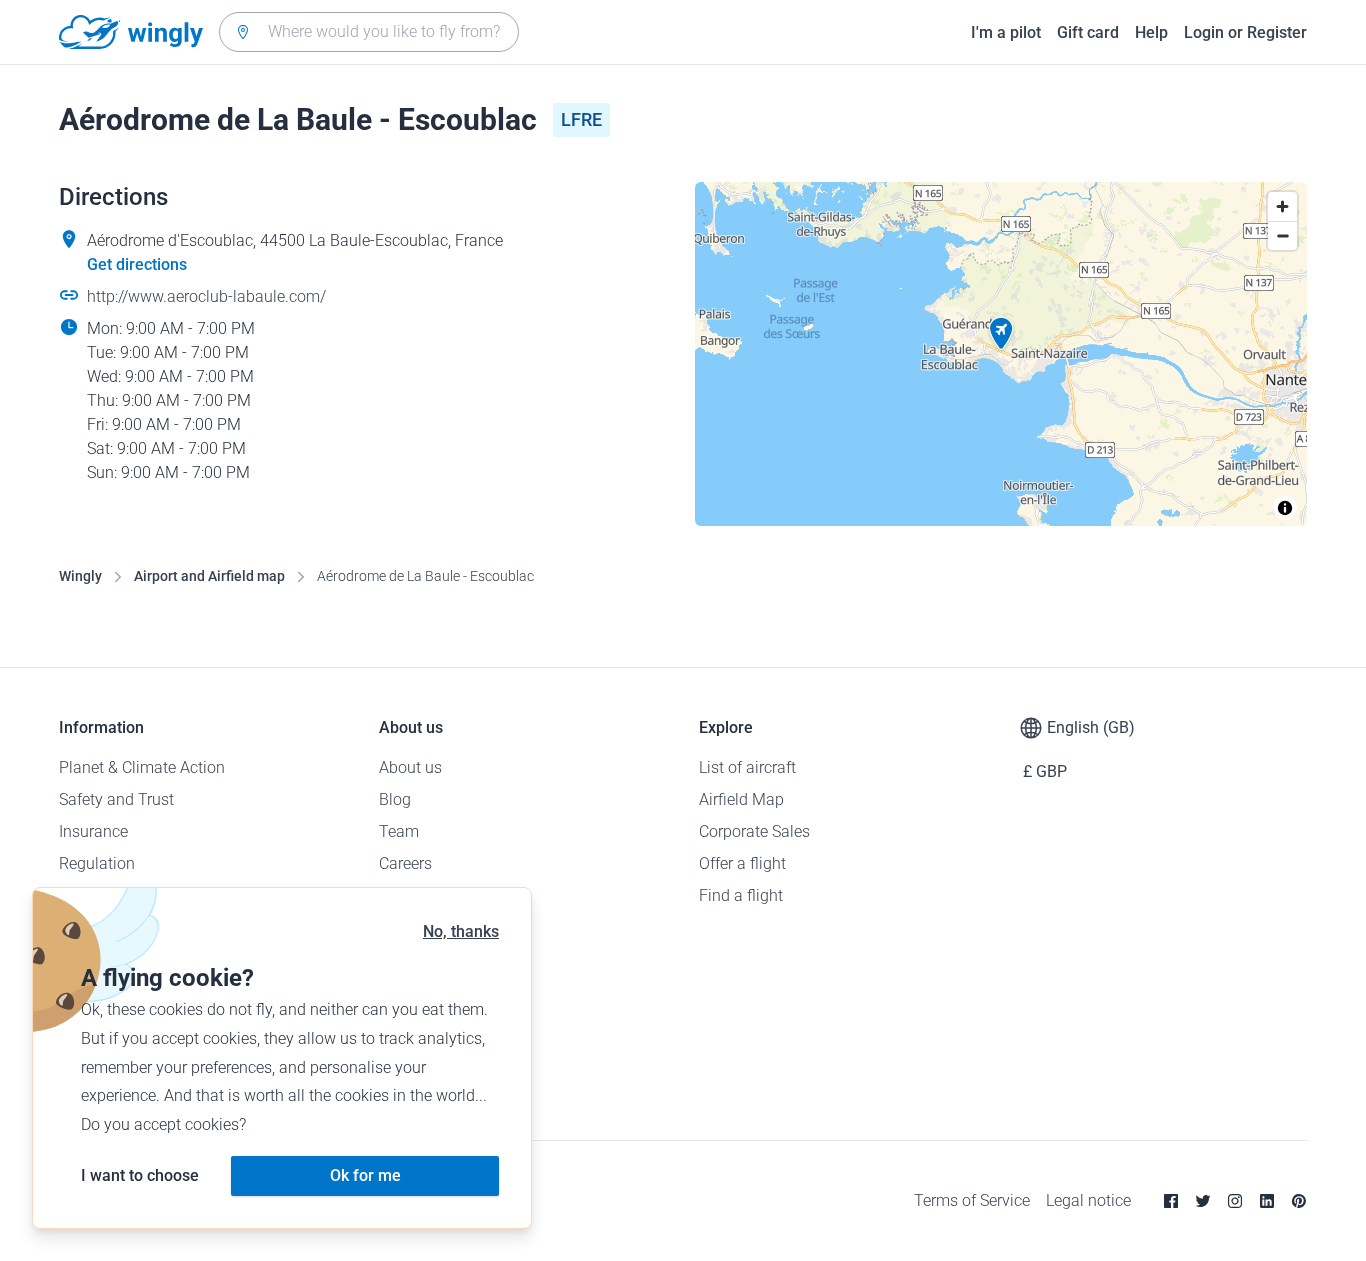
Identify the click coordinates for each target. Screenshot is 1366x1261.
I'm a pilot (1006, 32)
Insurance (93, 831)
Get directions (137, 264)
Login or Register (1245, 32)
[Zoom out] (1282, 235)
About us (410, 767)
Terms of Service (972, 1200)
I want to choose (140, 1175)
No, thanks (461, 931)
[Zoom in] (1282, 206)
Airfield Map (741, 799)
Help (1151, 32)
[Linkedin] (1267, 1201)
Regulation (97, 863)
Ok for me (365, 1175)
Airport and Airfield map (209, 576)
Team (399, 831)
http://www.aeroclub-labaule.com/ (206, 296)
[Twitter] (1203, 1201)
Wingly (80, 576)
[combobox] (369, 32)
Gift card (1088, 32)
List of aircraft (747, 767)
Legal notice (1088, 1200)
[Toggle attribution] (1285, 508)
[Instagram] (1235, 1201)
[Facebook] (1171, 1201)
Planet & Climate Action (142, 767)
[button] (1001, 334)
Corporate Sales (754, 831)
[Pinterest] (1299, 1201)
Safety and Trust (116, 799)
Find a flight (741, 895)
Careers (405, 863)
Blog (395, 799)
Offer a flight (742, 863)
